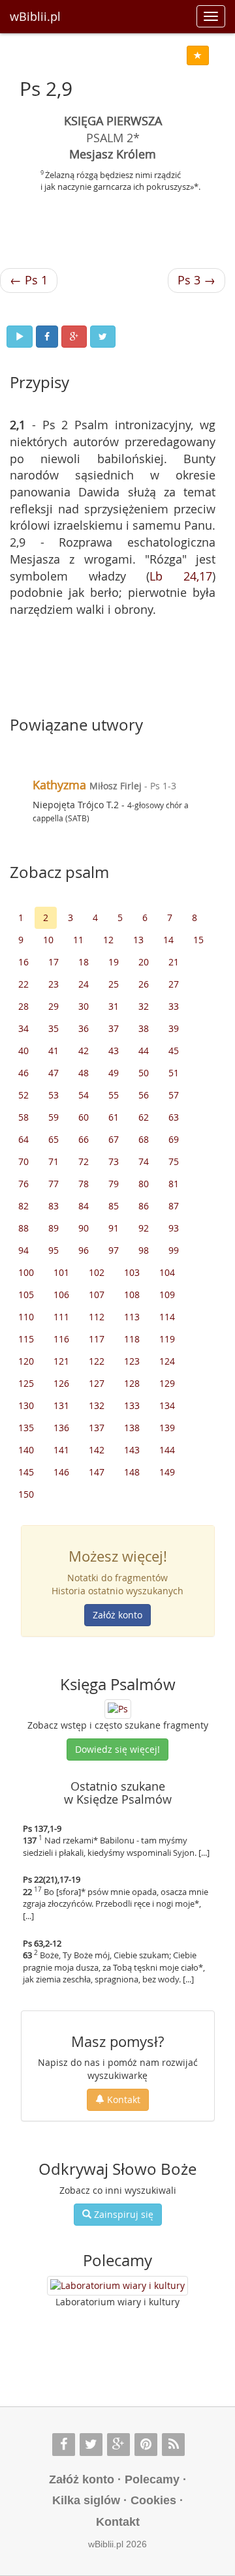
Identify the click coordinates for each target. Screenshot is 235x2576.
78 (84, 1184)
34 (23, 1028)
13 (138, 940)
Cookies (153, 2500)
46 (23, 1073)
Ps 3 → (196, 280)
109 (167, 1295)
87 (174, 1206)
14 (168, 940)
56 (144, 1095)
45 (174, 1051)
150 (26, 1494)
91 (114, 1228)
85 (114, 1206)
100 (26, 1272)
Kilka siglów (86, 2500)
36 (84, 1028)
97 (114, 1250)
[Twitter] (91, 2445)
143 (132, 1450)
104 (167, 1272)
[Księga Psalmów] (118, 1708)
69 (174, 1139)
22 (23, 984)
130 (26, 1405)
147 (97, 1472)
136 (61, 1428)
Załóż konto (117, 1615)
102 (97, 1272)
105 (26, 1295)
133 (132, 1405)
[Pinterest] (146, 2445)
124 (167, 1361)
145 (26, 1472)
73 (114, 1161)
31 (114, 1006)
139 (167, 1428)
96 (84, 1250)
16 (23, 962)
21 (174, 962)
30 (84, 1006)
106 (61, 1295)
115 (26, 1339)
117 (97, 1339)
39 (174, 1028)
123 (132, 1361)
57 (174, 1095)
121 (61, 1361)
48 (84, 1073)
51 (174, 1073)
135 (26, 1428)
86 (144, 1206)
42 (84, 1051)
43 (114, 1051)
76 (23, 1184)
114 (167, 1317)
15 (198, 940)
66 (84, 1139)
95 (54, 1250)
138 (132, 1428)
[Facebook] (64, 2445)
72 (84, 1161)
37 (114, 1028)
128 (132, 1383)
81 (174, 1184)
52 (23, 1095)
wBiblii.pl (35, 16)
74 (144, 1161)
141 (61, 1450)
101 (61, 1272)
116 (61, 1339)
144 (167, 1450)
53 (54, 1095)
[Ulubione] (198, 55)
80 (144, 1184)
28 (23, 1006)
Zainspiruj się (122, 2214)
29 (54, 1006)
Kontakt (122, 2099)
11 (78, 940)
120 (26, 1361)
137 (97, 1428)
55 (114, 1095)
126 (61, 1383)
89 (54, 1228)
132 (97, 1405)
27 (174, 984)
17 (54, 962)
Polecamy (152, 2479)
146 (61, 1472)
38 (144, 1028)
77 (54, 1184)
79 (114, 1184)
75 (174, 1161)
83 (54, 1206)
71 (54, 1161)
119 (167, 1339)
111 (61, 1317)
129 (167, 1383)
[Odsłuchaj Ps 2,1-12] (20, 337)
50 (144, 1073)
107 (97, 1295)
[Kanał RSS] (173, 2445)
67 (114, 1139)
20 (144, 962)
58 (23, 1117)
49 (114, 1073)
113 (132, 1317)
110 (26, 1317)
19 (114, 962)
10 (48, 940)
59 (54, 1117)
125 (26, 1383)
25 (114, 984)
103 (132, 1272)
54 (84, 1095)
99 (174, 1250)
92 (144, 1228)
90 (84, 1228)
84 (84, 1206)
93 (174, 1228)
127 (97, 1383)
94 (23, 1250)
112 (97, 1317)
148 (132, 1472)
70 (23, 1161)
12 (108, 940)
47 (54, 1073)
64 (23, 1139)
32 (144, 1006)
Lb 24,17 (181, 576)
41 (54, 1051)
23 (54, 984)
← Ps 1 (29, 280)
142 (97, 1450)
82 (23, 1206)
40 (23, 1051)
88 (23, 1228)
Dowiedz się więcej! (117, 1749)
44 (144, 1051)
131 (61, 1405)
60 (84, 1117)
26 (144, 984)
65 (54, 1139)
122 (97, 1361)
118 (132, 1339)
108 (132, 1295)
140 (26, 1450)
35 (54, 1028)
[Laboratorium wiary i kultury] (117, 2286)
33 (174, 1006)
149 (167, 1472)
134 (167, 1405)
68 (144, 1139)
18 (84, 962)
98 (144, 1250)
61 (114, 1117)
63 (174, 1117)
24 (84, 984)
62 (144, 1117)
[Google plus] (118, 2445)
